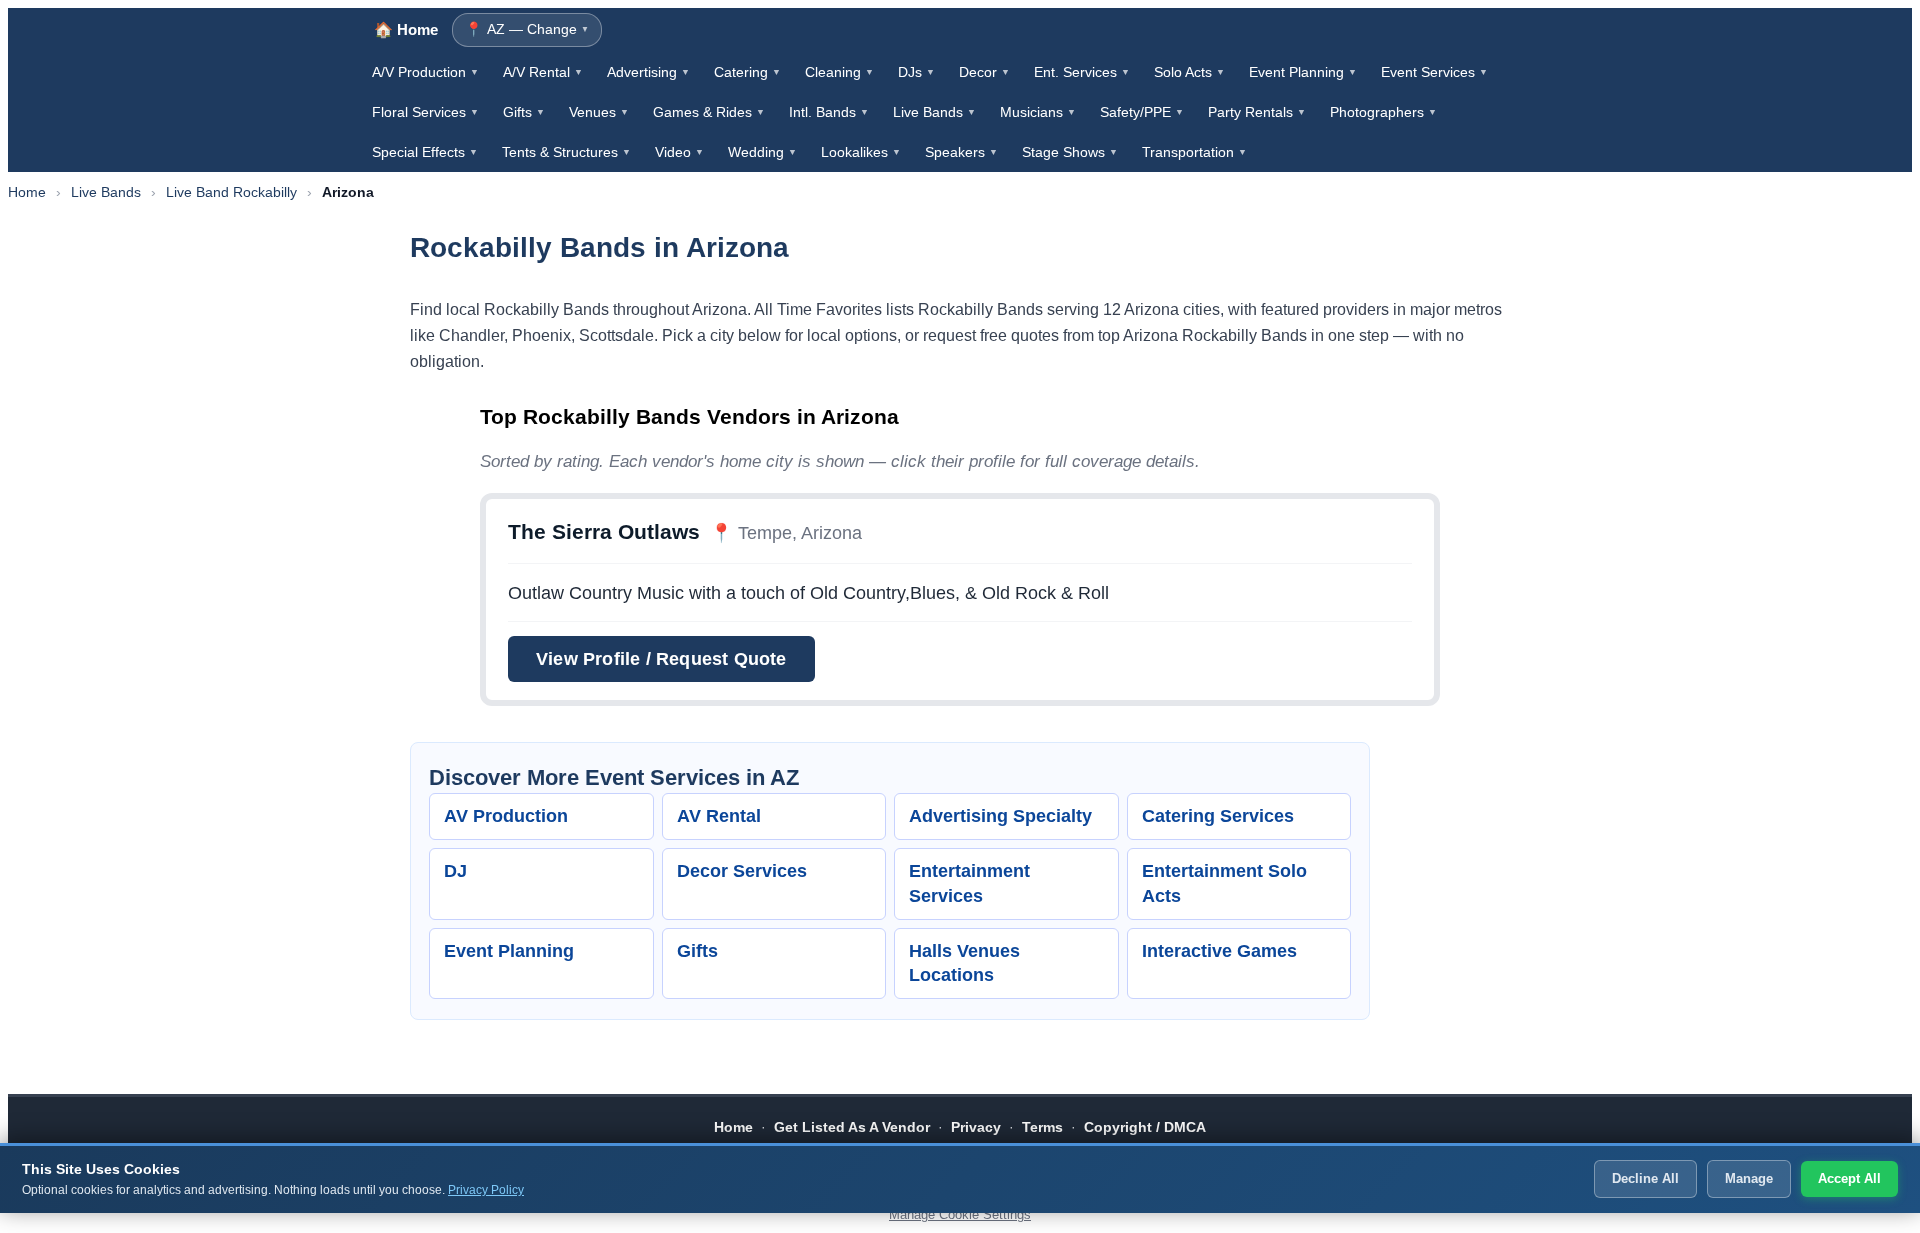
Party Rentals (1257, 112)
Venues (599, 112)
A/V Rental (543, 72)
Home (27, 192)
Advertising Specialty (1000, 816)
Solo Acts (1189, 72)
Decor (984, 72)
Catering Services (1218, 816)
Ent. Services (1082, 72)
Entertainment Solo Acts (1224, 883)
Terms (1042, 1127)
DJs (916, 72)
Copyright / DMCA (1145, 1127)
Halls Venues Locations (964, 963)
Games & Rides (709, 112)
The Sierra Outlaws (604, 531)
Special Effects (425, 152)
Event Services (1434, 72)
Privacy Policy (486, 1190)
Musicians (1038, 112)
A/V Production (425, 72)
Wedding (762, 152)
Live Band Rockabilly (231, 192)
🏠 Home (406, 29)
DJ (455, 871)
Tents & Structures (566, 152)
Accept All (1849, 1178)
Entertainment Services (969, 883)
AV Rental (719, 816)
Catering (747, 72)
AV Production (506, 816)
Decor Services (742, 871)
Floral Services (425, 112)
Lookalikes (861, 152)
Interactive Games (1219, 951)
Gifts (524, 112)
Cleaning (839, 72)
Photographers (1383, 112)
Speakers (961, 152)
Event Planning (1303, 72)
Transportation (1194, 152)
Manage (1749, 1178)
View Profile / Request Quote (661, 658)
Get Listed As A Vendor (852, 1127)
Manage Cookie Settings (960, 1214)
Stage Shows (1070, 152)
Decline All (1645, 1178)
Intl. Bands (829, 112)
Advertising (648, 72)
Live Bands (934, 112)
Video (679, 152)
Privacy (976, 1127)
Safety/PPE (1142, 112)
